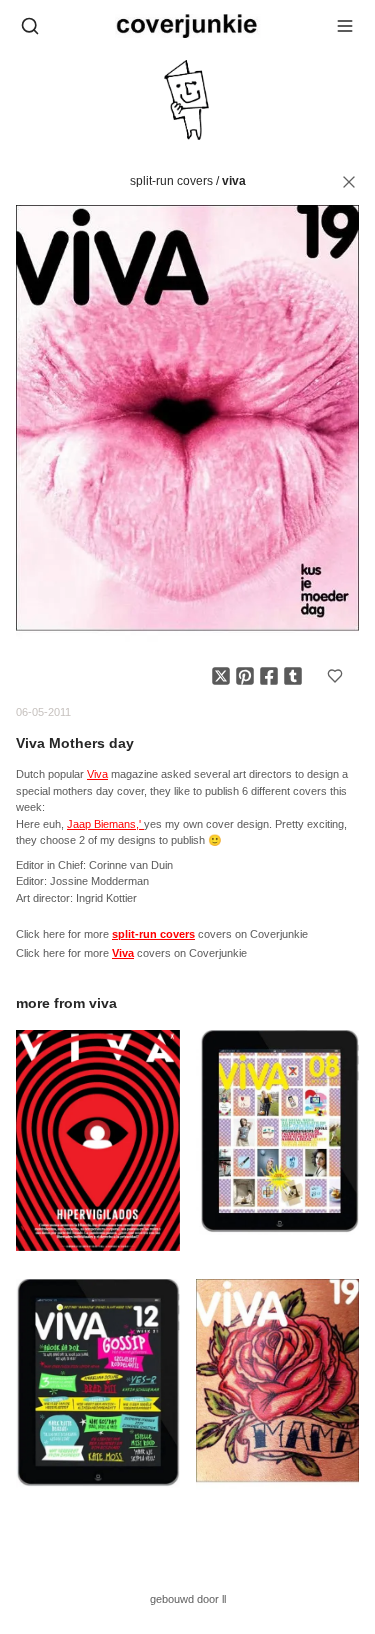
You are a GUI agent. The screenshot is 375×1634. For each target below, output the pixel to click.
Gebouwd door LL (188, 1599)
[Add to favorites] (335, 676)
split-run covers (171, 181)
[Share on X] (221, 676)
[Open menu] (345, 26)
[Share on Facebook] (269, 676)
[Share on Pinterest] (245, 676)
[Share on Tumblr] (293, 676)
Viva (234, 181)
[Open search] (30, 26)
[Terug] (349, 182)
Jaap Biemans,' (105, 824)
